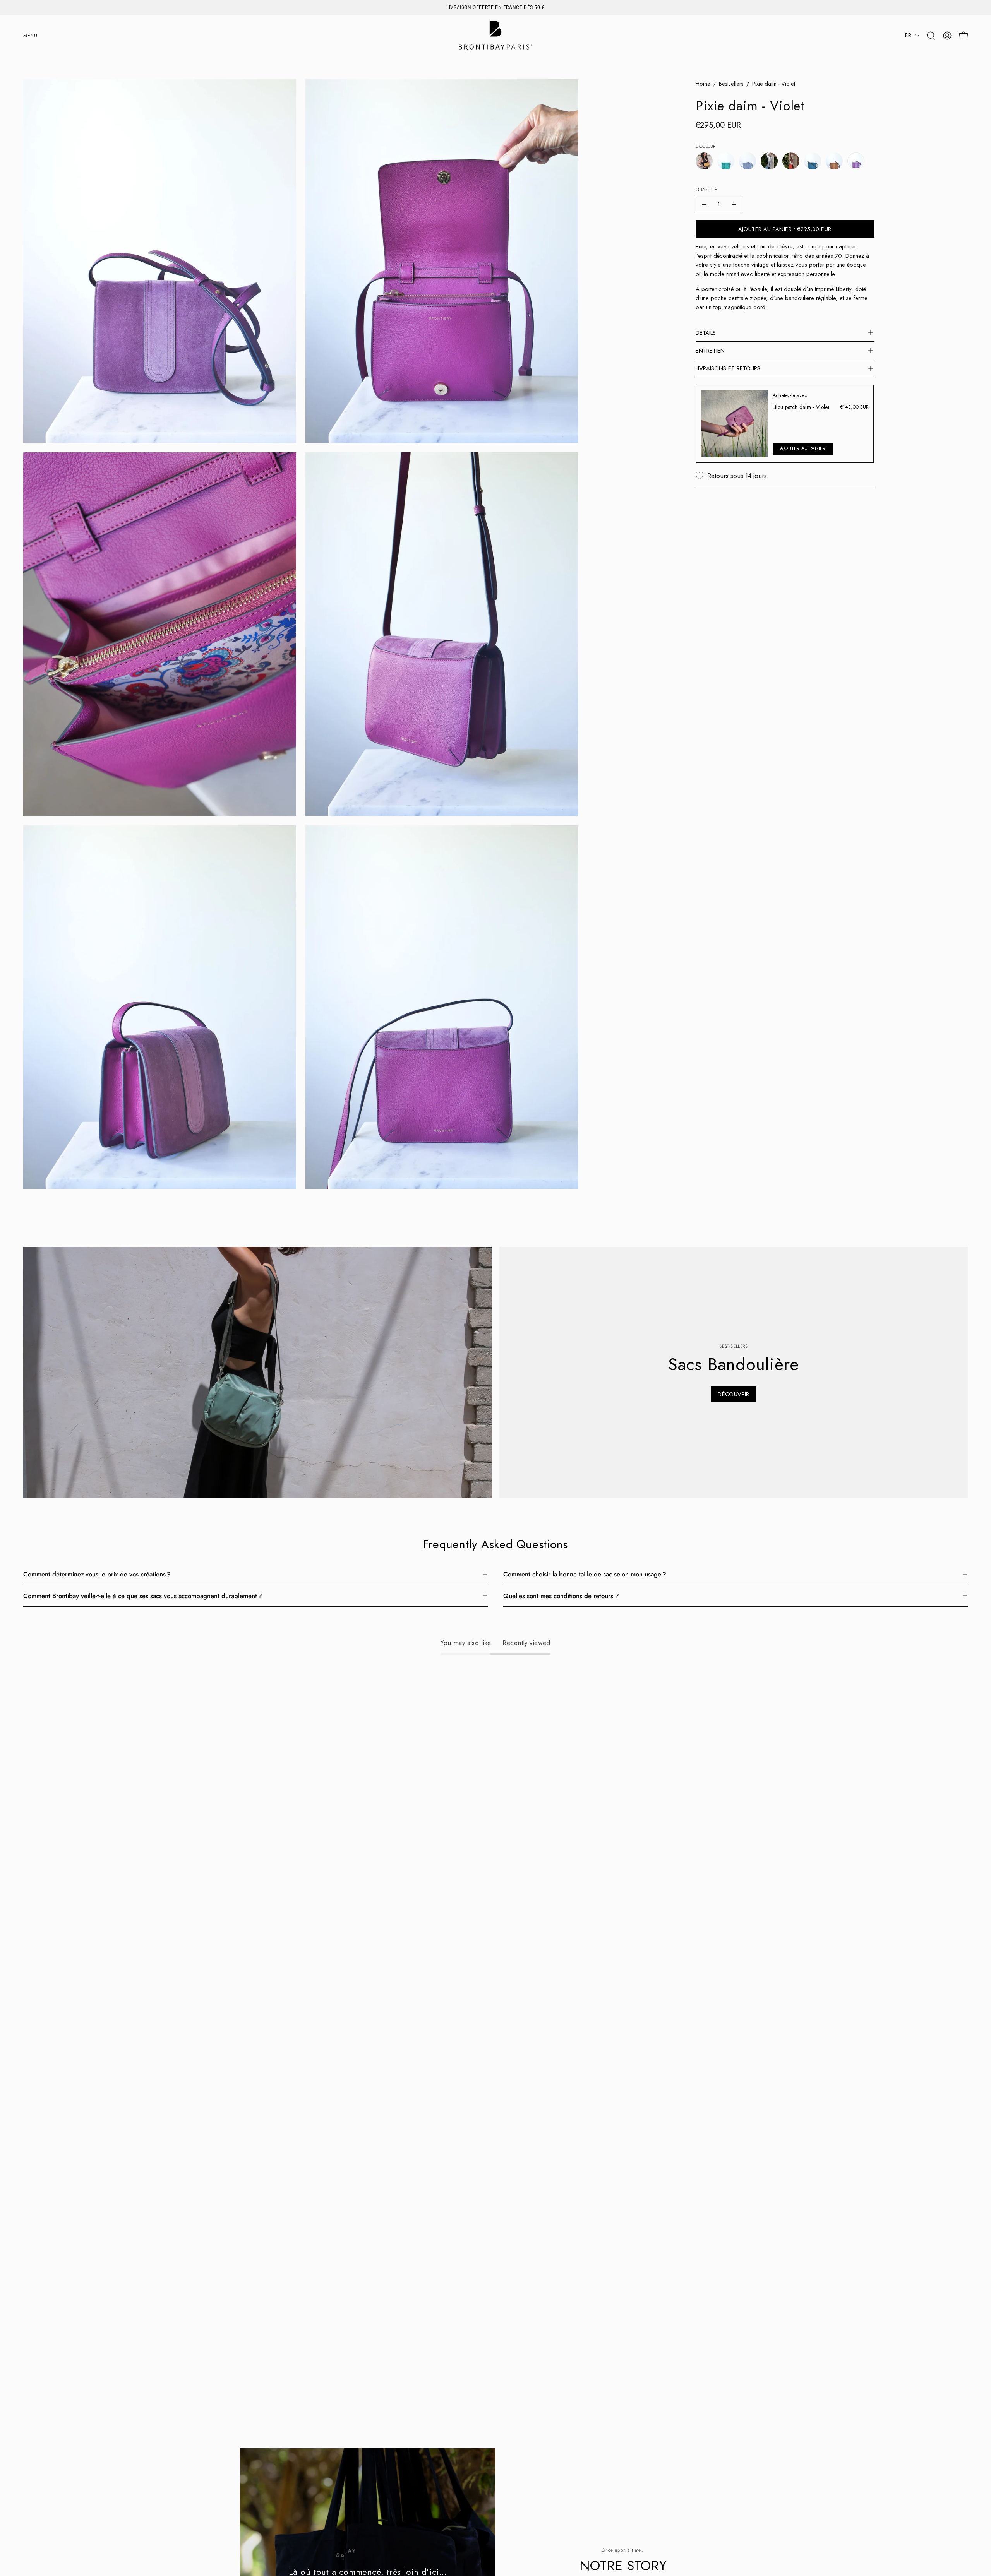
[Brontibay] (495, 36)
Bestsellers (731, 84)
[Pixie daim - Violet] (856, 161)
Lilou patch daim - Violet (801, 407)
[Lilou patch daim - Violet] (734, 424)
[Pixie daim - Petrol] (813, 161)
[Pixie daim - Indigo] (769, 161)
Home (703, 84)
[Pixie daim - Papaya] (791, 161)
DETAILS (706, 333)
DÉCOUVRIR (733, 1394)
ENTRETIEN (710, 351)
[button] (931, 36)
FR (908, 35)
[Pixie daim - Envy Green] (726, 161)
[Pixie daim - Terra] (834, 161)
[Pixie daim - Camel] (704, 161)
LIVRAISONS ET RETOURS (728, 368)
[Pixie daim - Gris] (748, 161)
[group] (495, 7)
